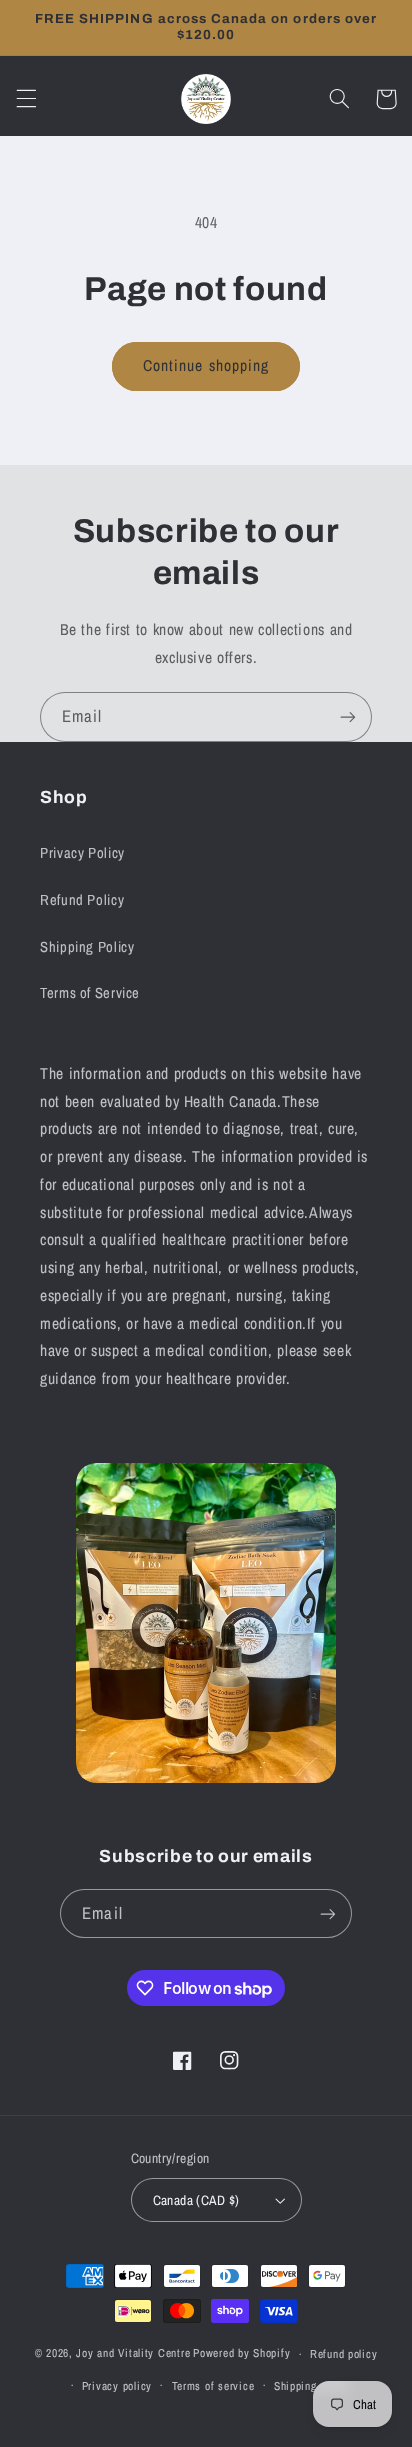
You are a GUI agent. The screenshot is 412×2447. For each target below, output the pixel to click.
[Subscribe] (348, 716)
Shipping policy (312, 2386)
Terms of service (213, 2386)
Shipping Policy (87, 947)
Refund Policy (82, 900)
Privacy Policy (82, 853)
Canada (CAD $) (196, 2200)
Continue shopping (206, 365)
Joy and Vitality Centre (133, 2354)
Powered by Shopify (241, 2354)
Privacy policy (117, 2386)
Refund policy (344, 2354)
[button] (26, 99)
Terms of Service (90, 993)
